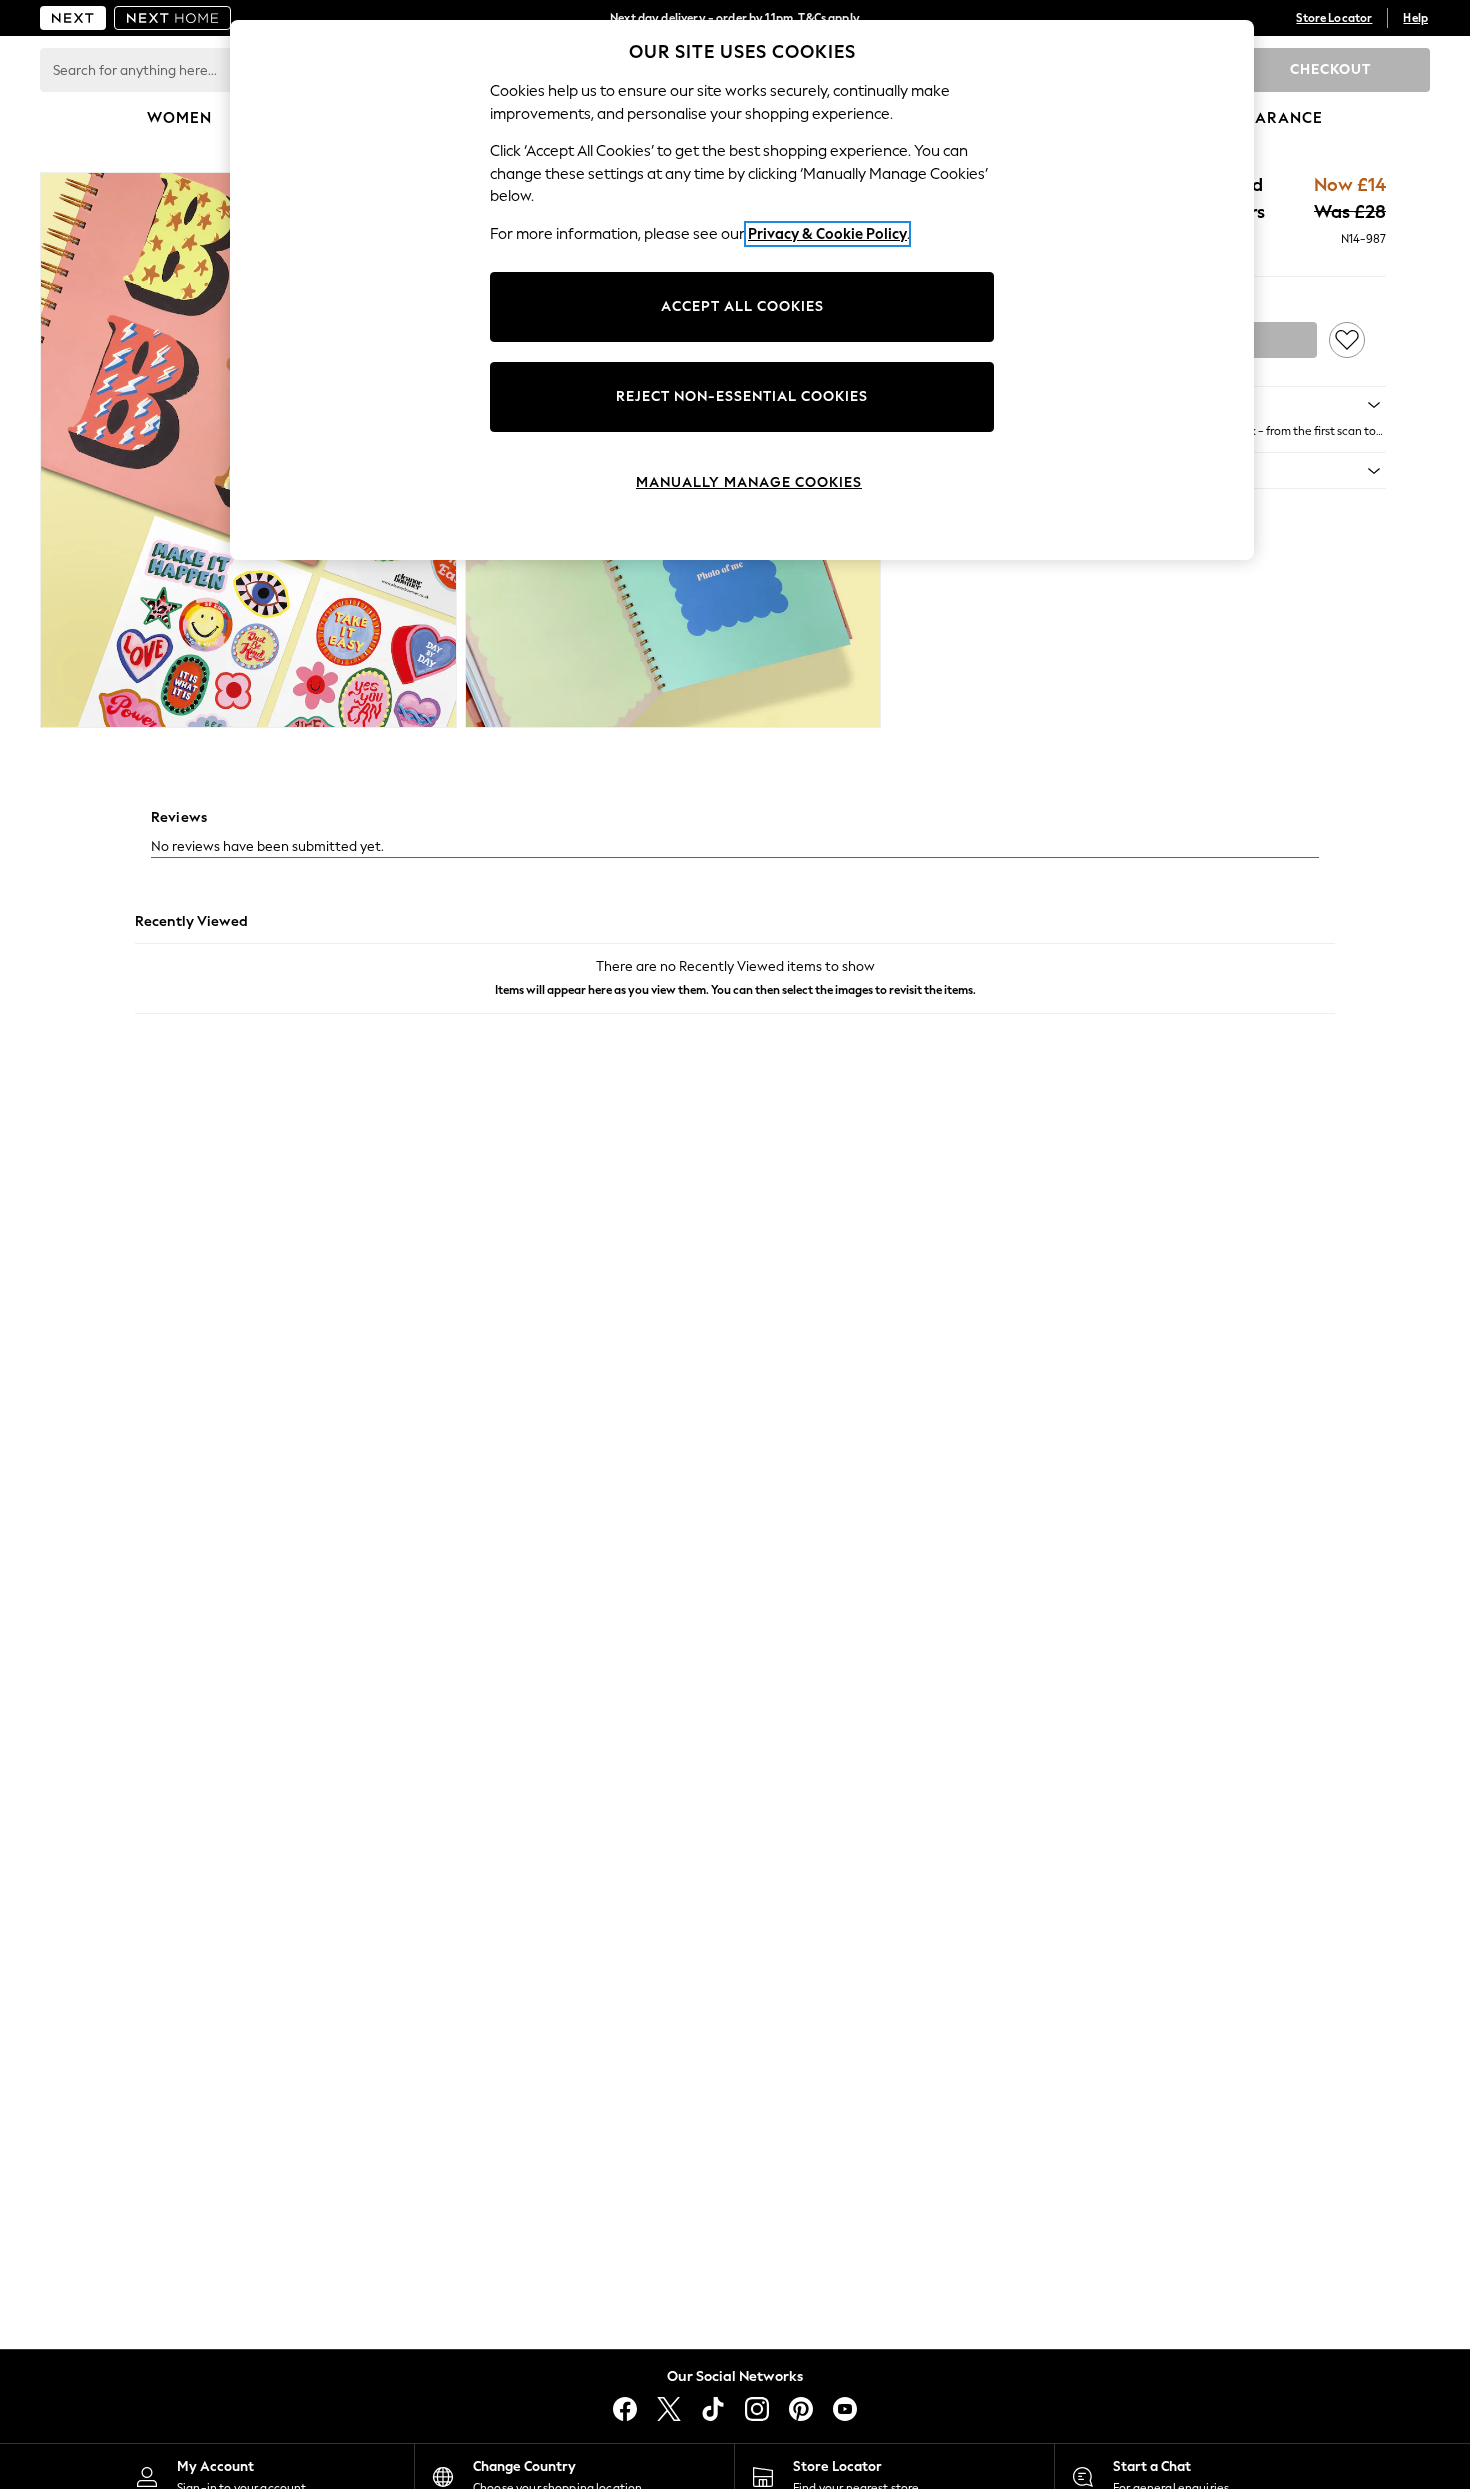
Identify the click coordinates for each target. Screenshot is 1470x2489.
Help (1415, 18)
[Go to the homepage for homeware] (173, 18)
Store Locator (1334, 18)
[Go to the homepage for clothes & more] (73, 18)
